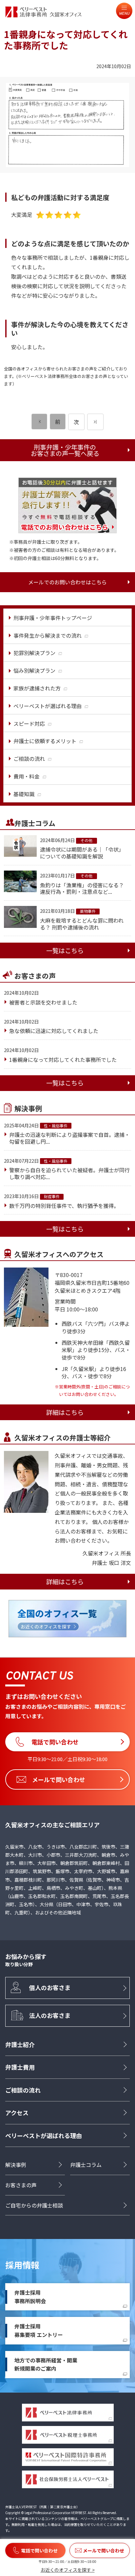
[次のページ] (95, 422)
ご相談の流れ (23, 2090)
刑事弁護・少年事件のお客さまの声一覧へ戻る (65, 450)
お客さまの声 (21, 2185)
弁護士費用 (20, 2067)
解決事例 (16, 2165)
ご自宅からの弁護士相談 (34, 2205)
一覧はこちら (65, 950)
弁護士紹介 (20, 2044)
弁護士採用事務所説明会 (30, 2297)
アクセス (17, 2113)
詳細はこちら (65, 1412)
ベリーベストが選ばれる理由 (44, 2135)
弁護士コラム (86, 2165)
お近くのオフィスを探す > (68, 2570)
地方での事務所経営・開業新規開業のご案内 (46, 2364)
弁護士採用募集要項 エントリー (39, 2330)
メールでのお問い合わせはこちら (67, 582)
